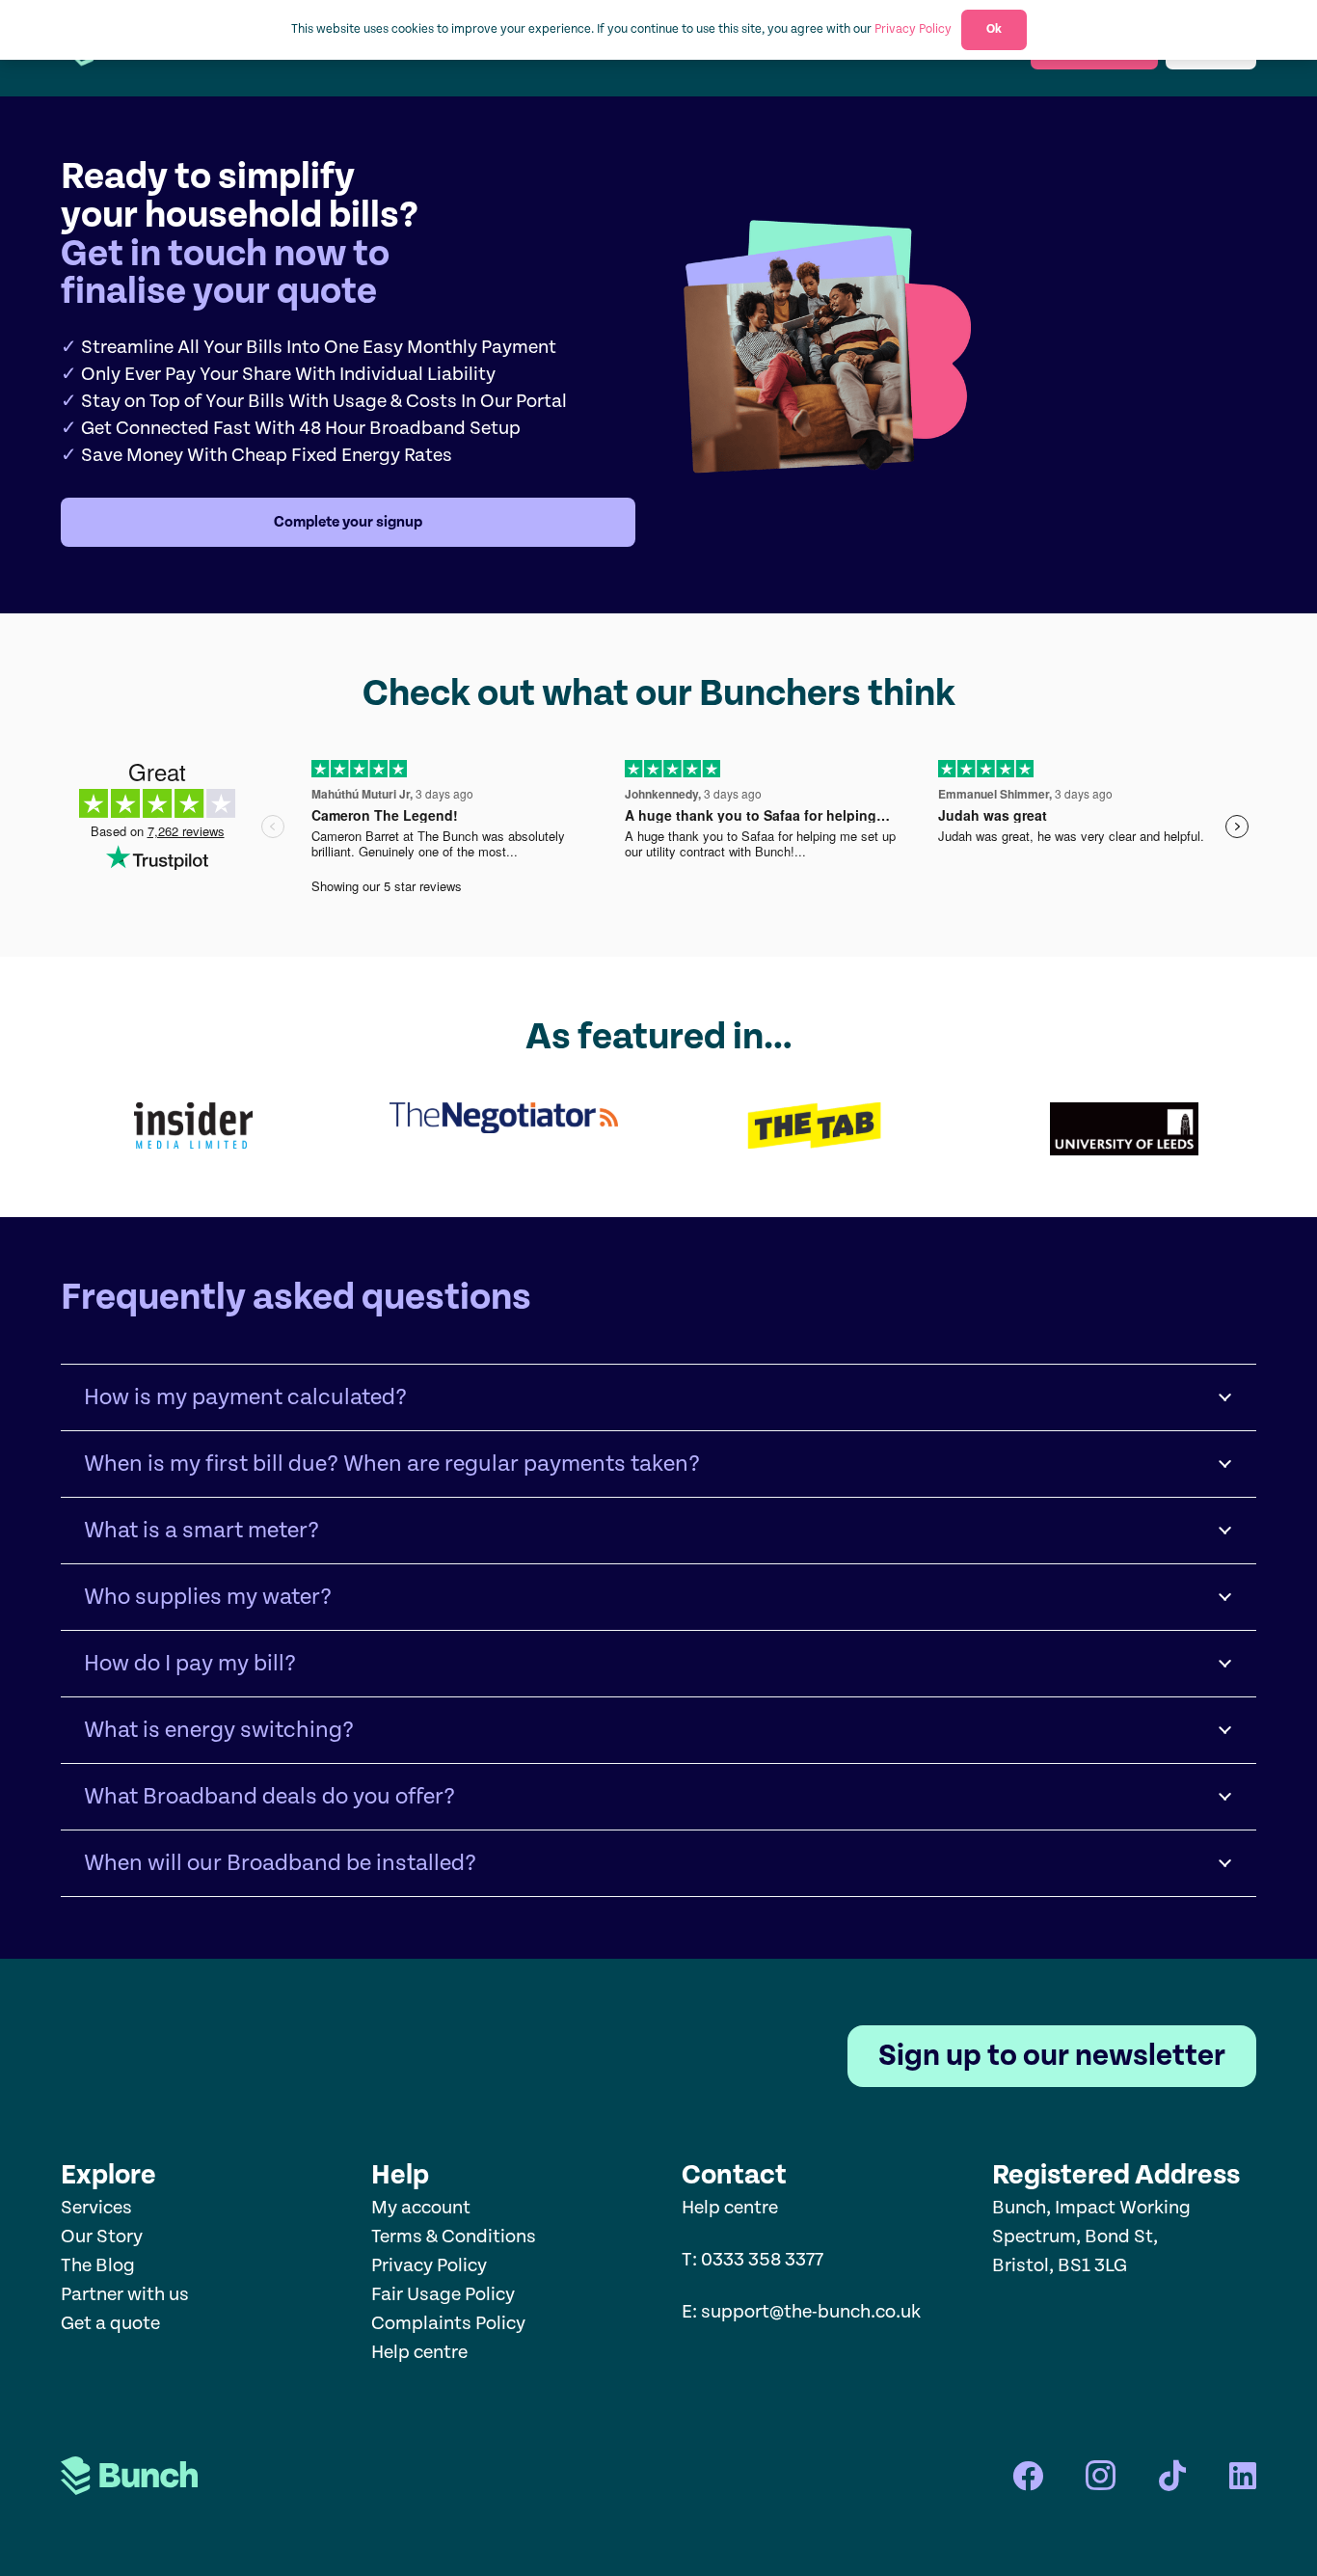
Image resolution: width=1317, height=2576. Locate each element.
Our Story (102, 2237)
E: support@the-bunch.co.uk (801, 2312)
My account (421, 2208)
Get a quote (110, 2324)
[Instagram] (1101, 2476)
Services (96, 2208)
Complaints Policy (448, 2324)
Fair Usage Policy (443, 2295)
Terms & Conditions (454, 2237)
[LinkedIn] (1243, 2476)
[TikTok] (1172, 2476)
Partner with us (125, 2295)
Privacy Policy (429, 2266)
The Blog (98, 2266)
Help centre (421, 2353)
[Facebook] (1028, 2476)
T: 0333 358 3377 (753, 2260)
